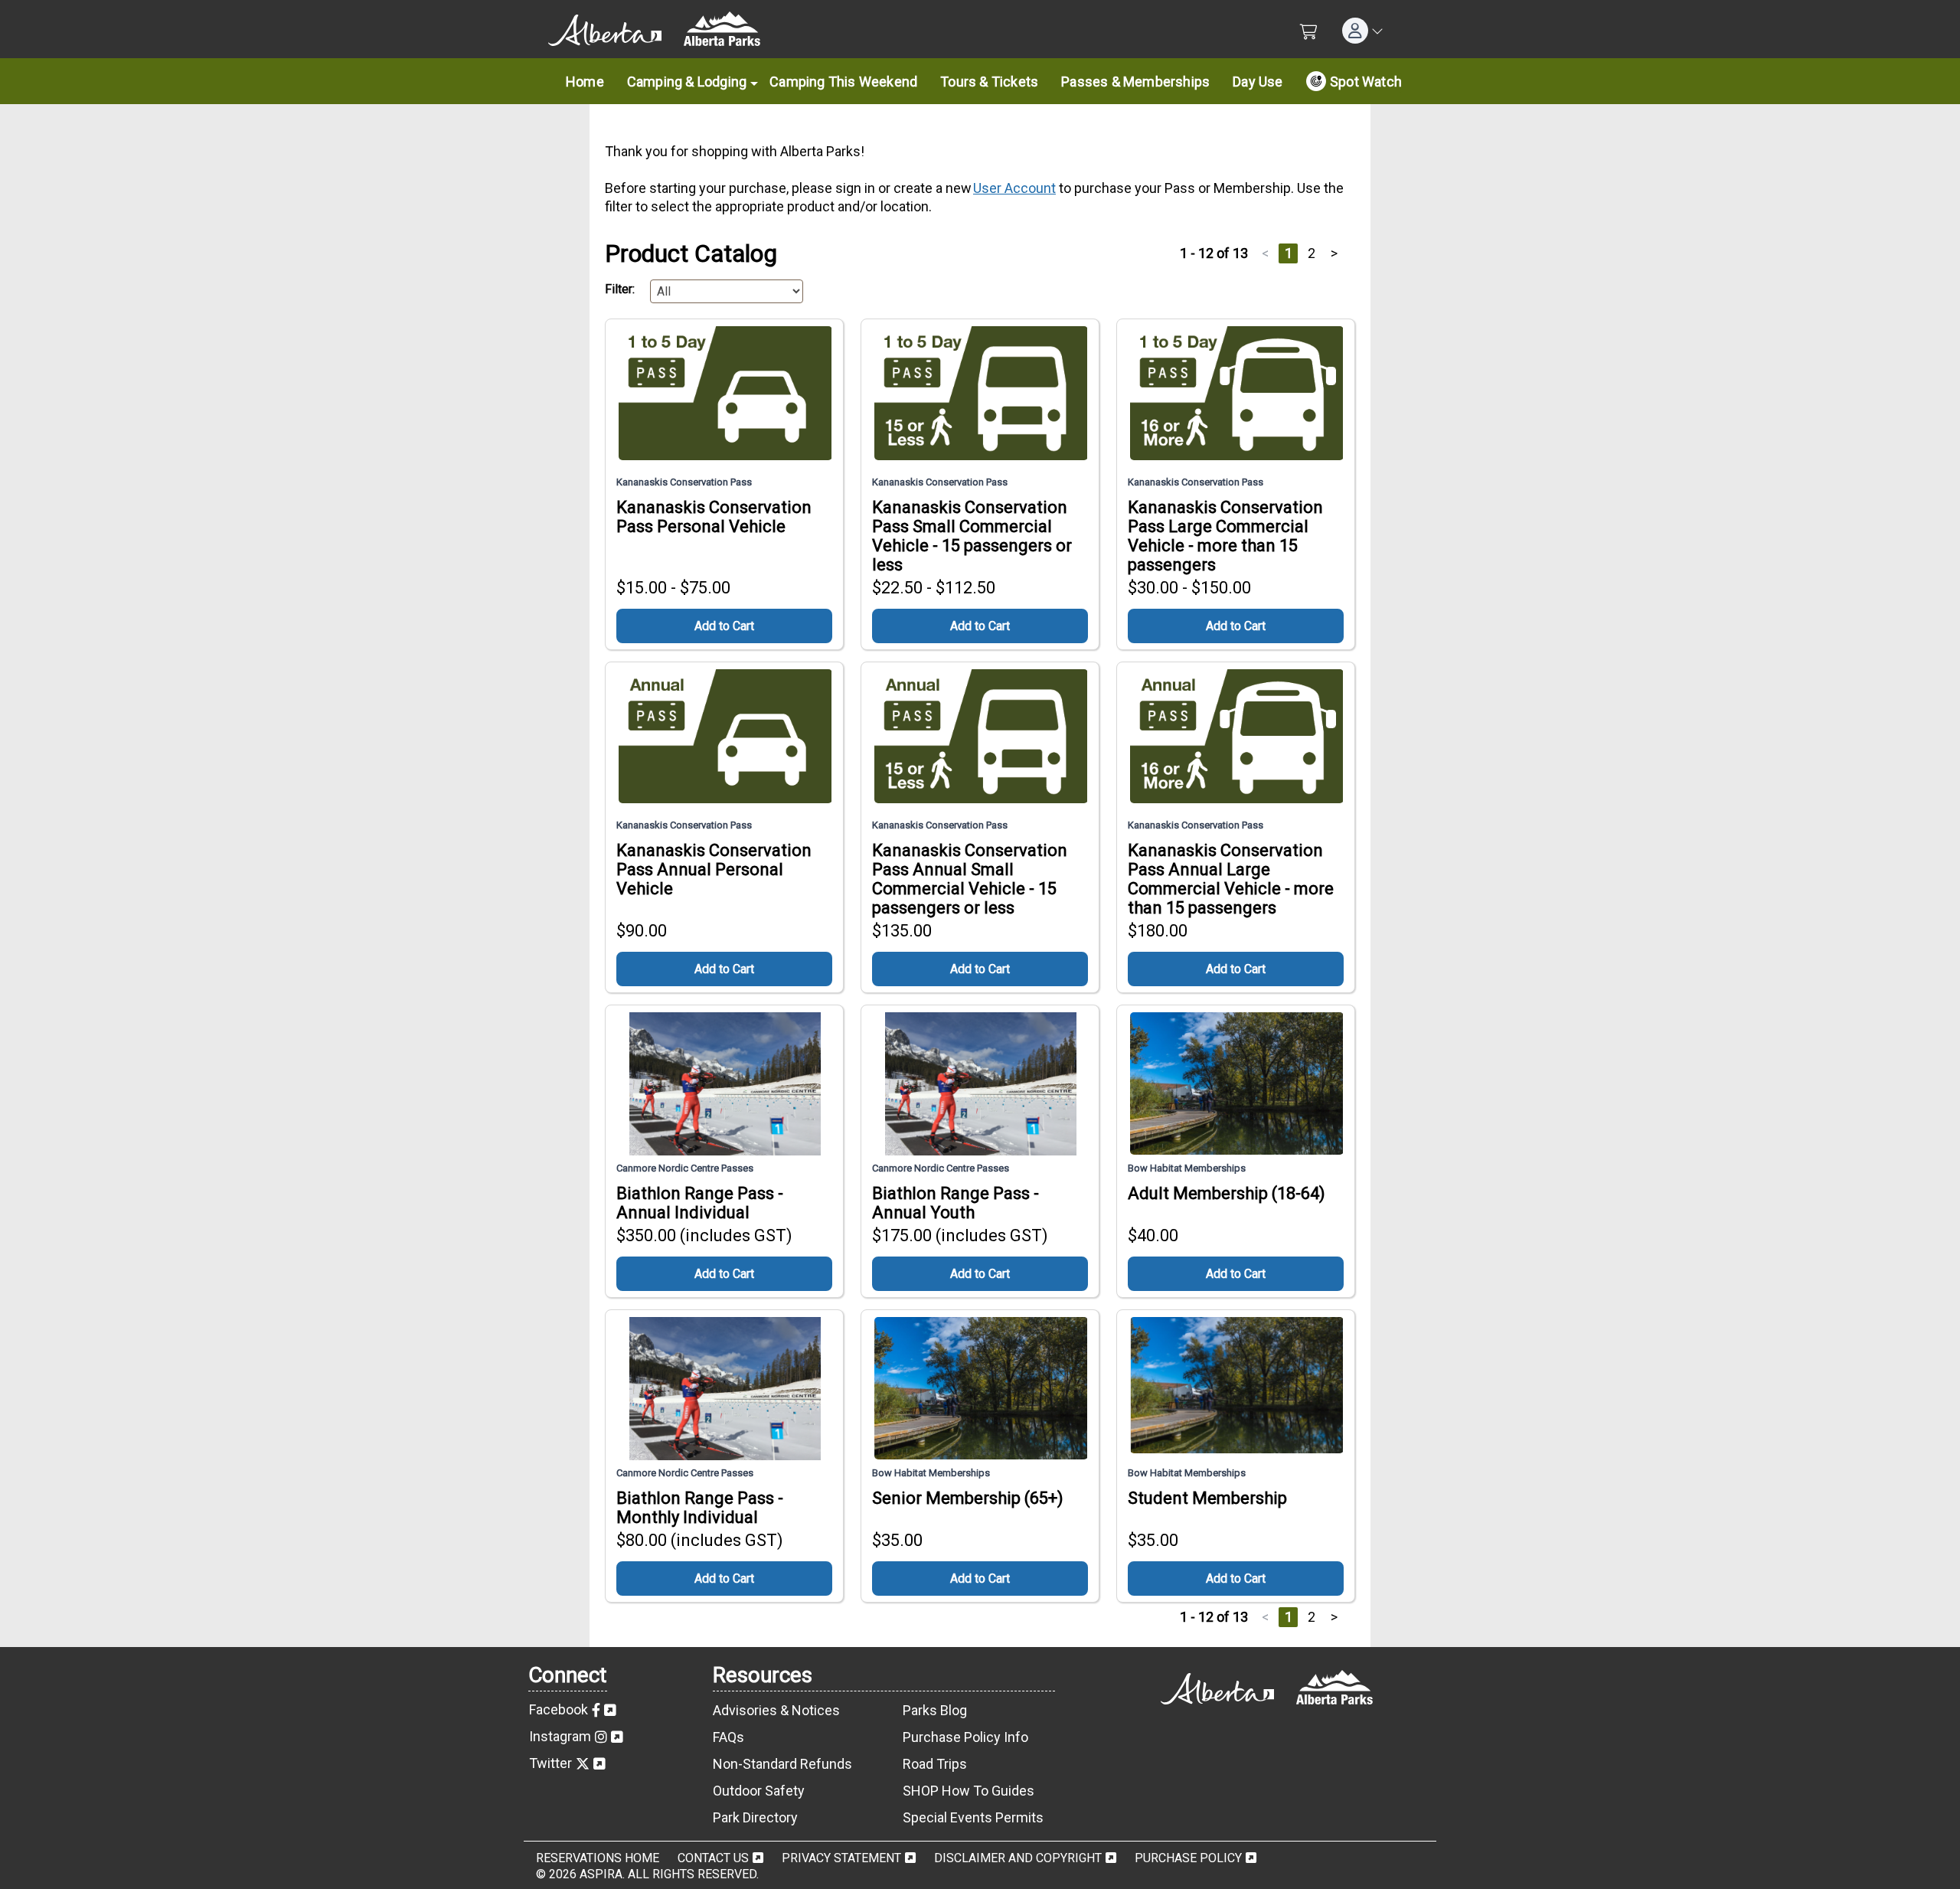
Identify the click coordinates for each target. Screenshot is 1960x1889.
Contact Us (713, 1858)
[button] (1363, 31)
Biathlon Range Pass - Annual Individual (700, 1203)
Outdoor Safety (759, 1791)
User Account (1014, 188)
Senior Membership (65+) (968, 1498)
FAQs (728, 1737)
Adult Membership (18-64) (1227, 1193)
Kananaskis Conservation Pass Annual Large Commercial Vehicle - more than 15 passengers (1231, 879)
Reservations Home (598, 1858)
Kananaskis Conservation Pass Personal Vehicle (714, 517)
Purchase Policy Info (965, 1737)
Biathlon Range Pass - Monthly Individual (700, 1508)
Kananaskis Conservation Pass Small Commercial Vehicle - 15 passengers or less (972, 536)
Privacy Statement (841, 1858)
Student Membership (1207, 1498)
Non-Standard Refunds (782, 1764)
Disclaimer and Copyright (1018, 1858)
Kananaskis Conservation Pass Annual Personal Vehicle (714, 869)
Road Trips (935, 1764)
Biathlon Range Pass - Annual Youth (955, 1203)
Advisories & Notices (776, 1710)
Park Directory (755, 1817)
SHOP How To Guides (969, 1791)
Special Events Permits (973, 1817)
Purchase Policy (1188, 1858)
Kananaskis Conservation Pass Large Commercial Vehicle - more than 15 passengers (1225, 536)
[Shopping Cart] (1309, 32)
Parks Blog (935, 1710)
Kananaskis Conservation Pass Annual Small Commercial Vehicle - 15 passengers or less (970, 879)
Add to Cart (724, 626)
